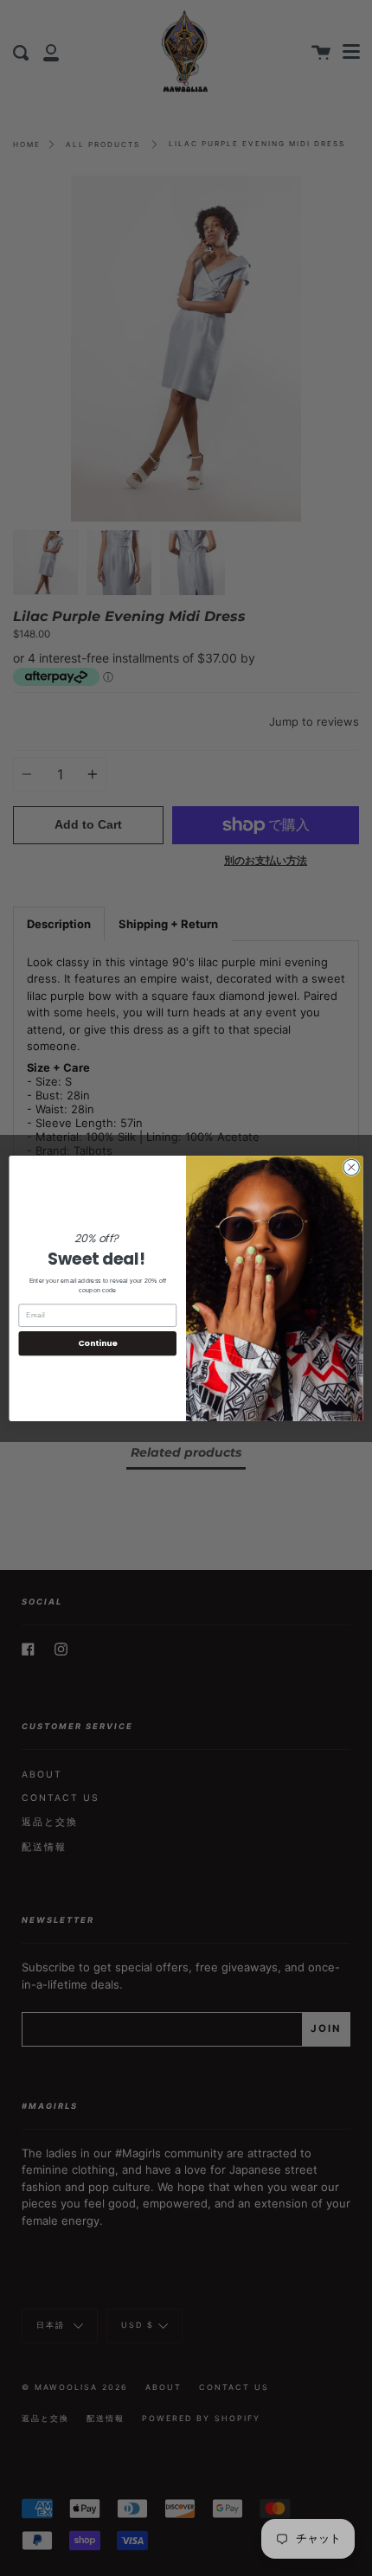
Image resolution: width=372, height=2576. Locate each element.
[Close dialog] (351, 1167)
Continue (98, 1343)
